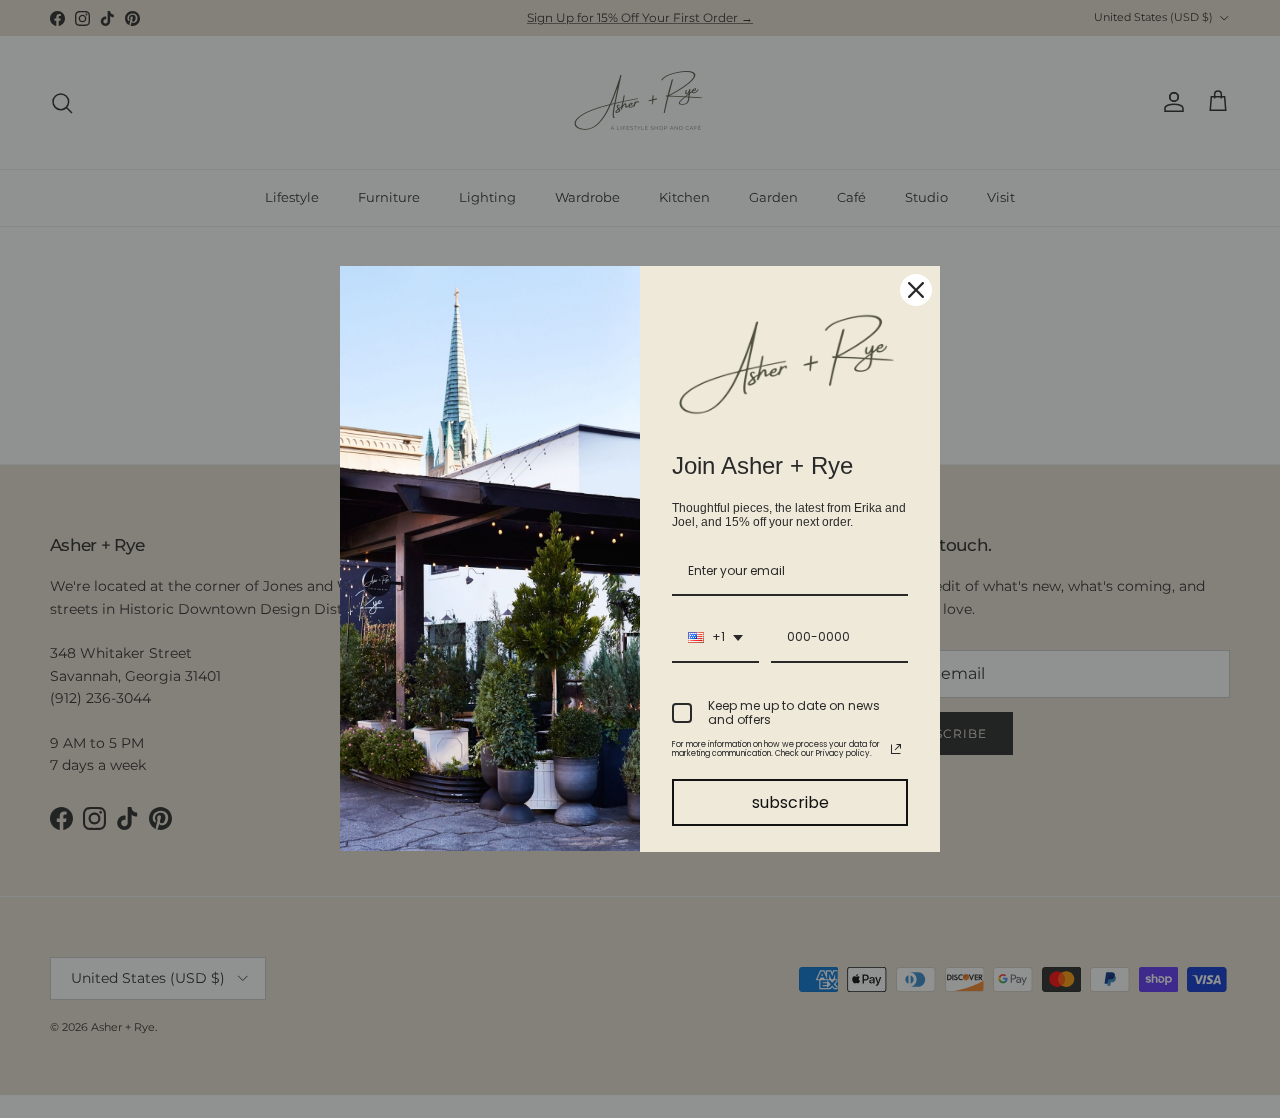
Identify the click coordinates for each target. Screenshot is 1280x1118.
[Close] (916, 290)
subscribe (790, 802)
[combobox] (715, 638)
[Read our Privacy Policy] (896, 749)
